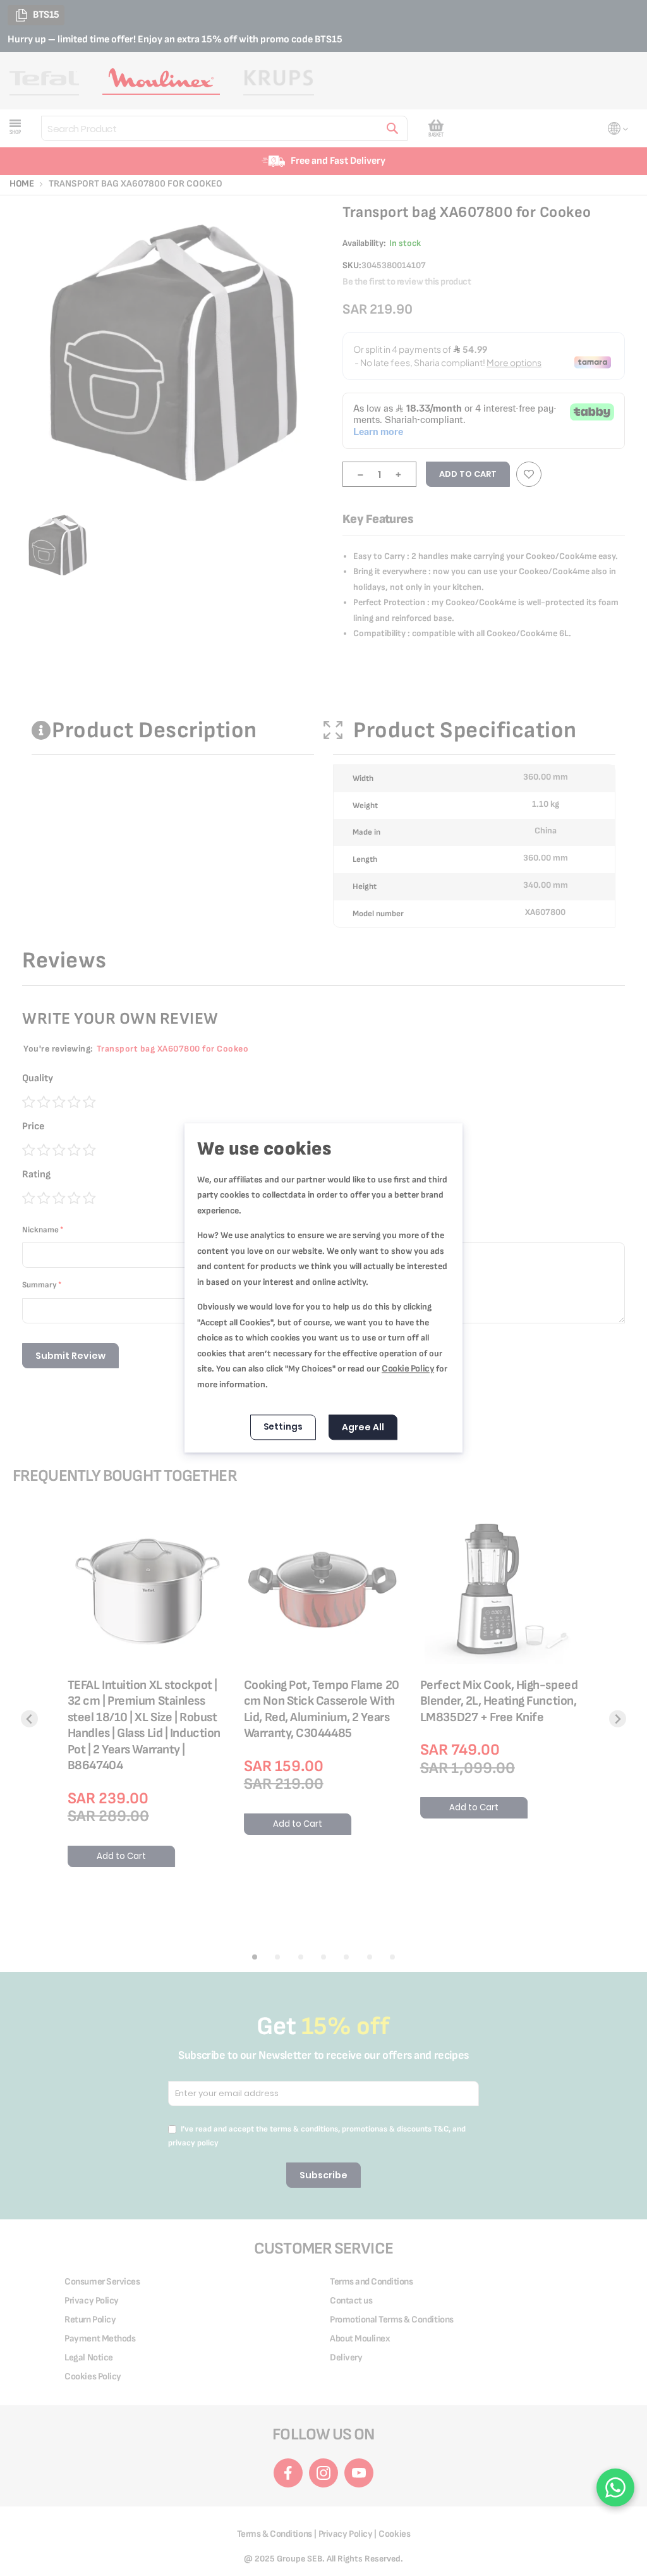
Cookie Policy (408, 1369)
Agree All (363, 1428)
